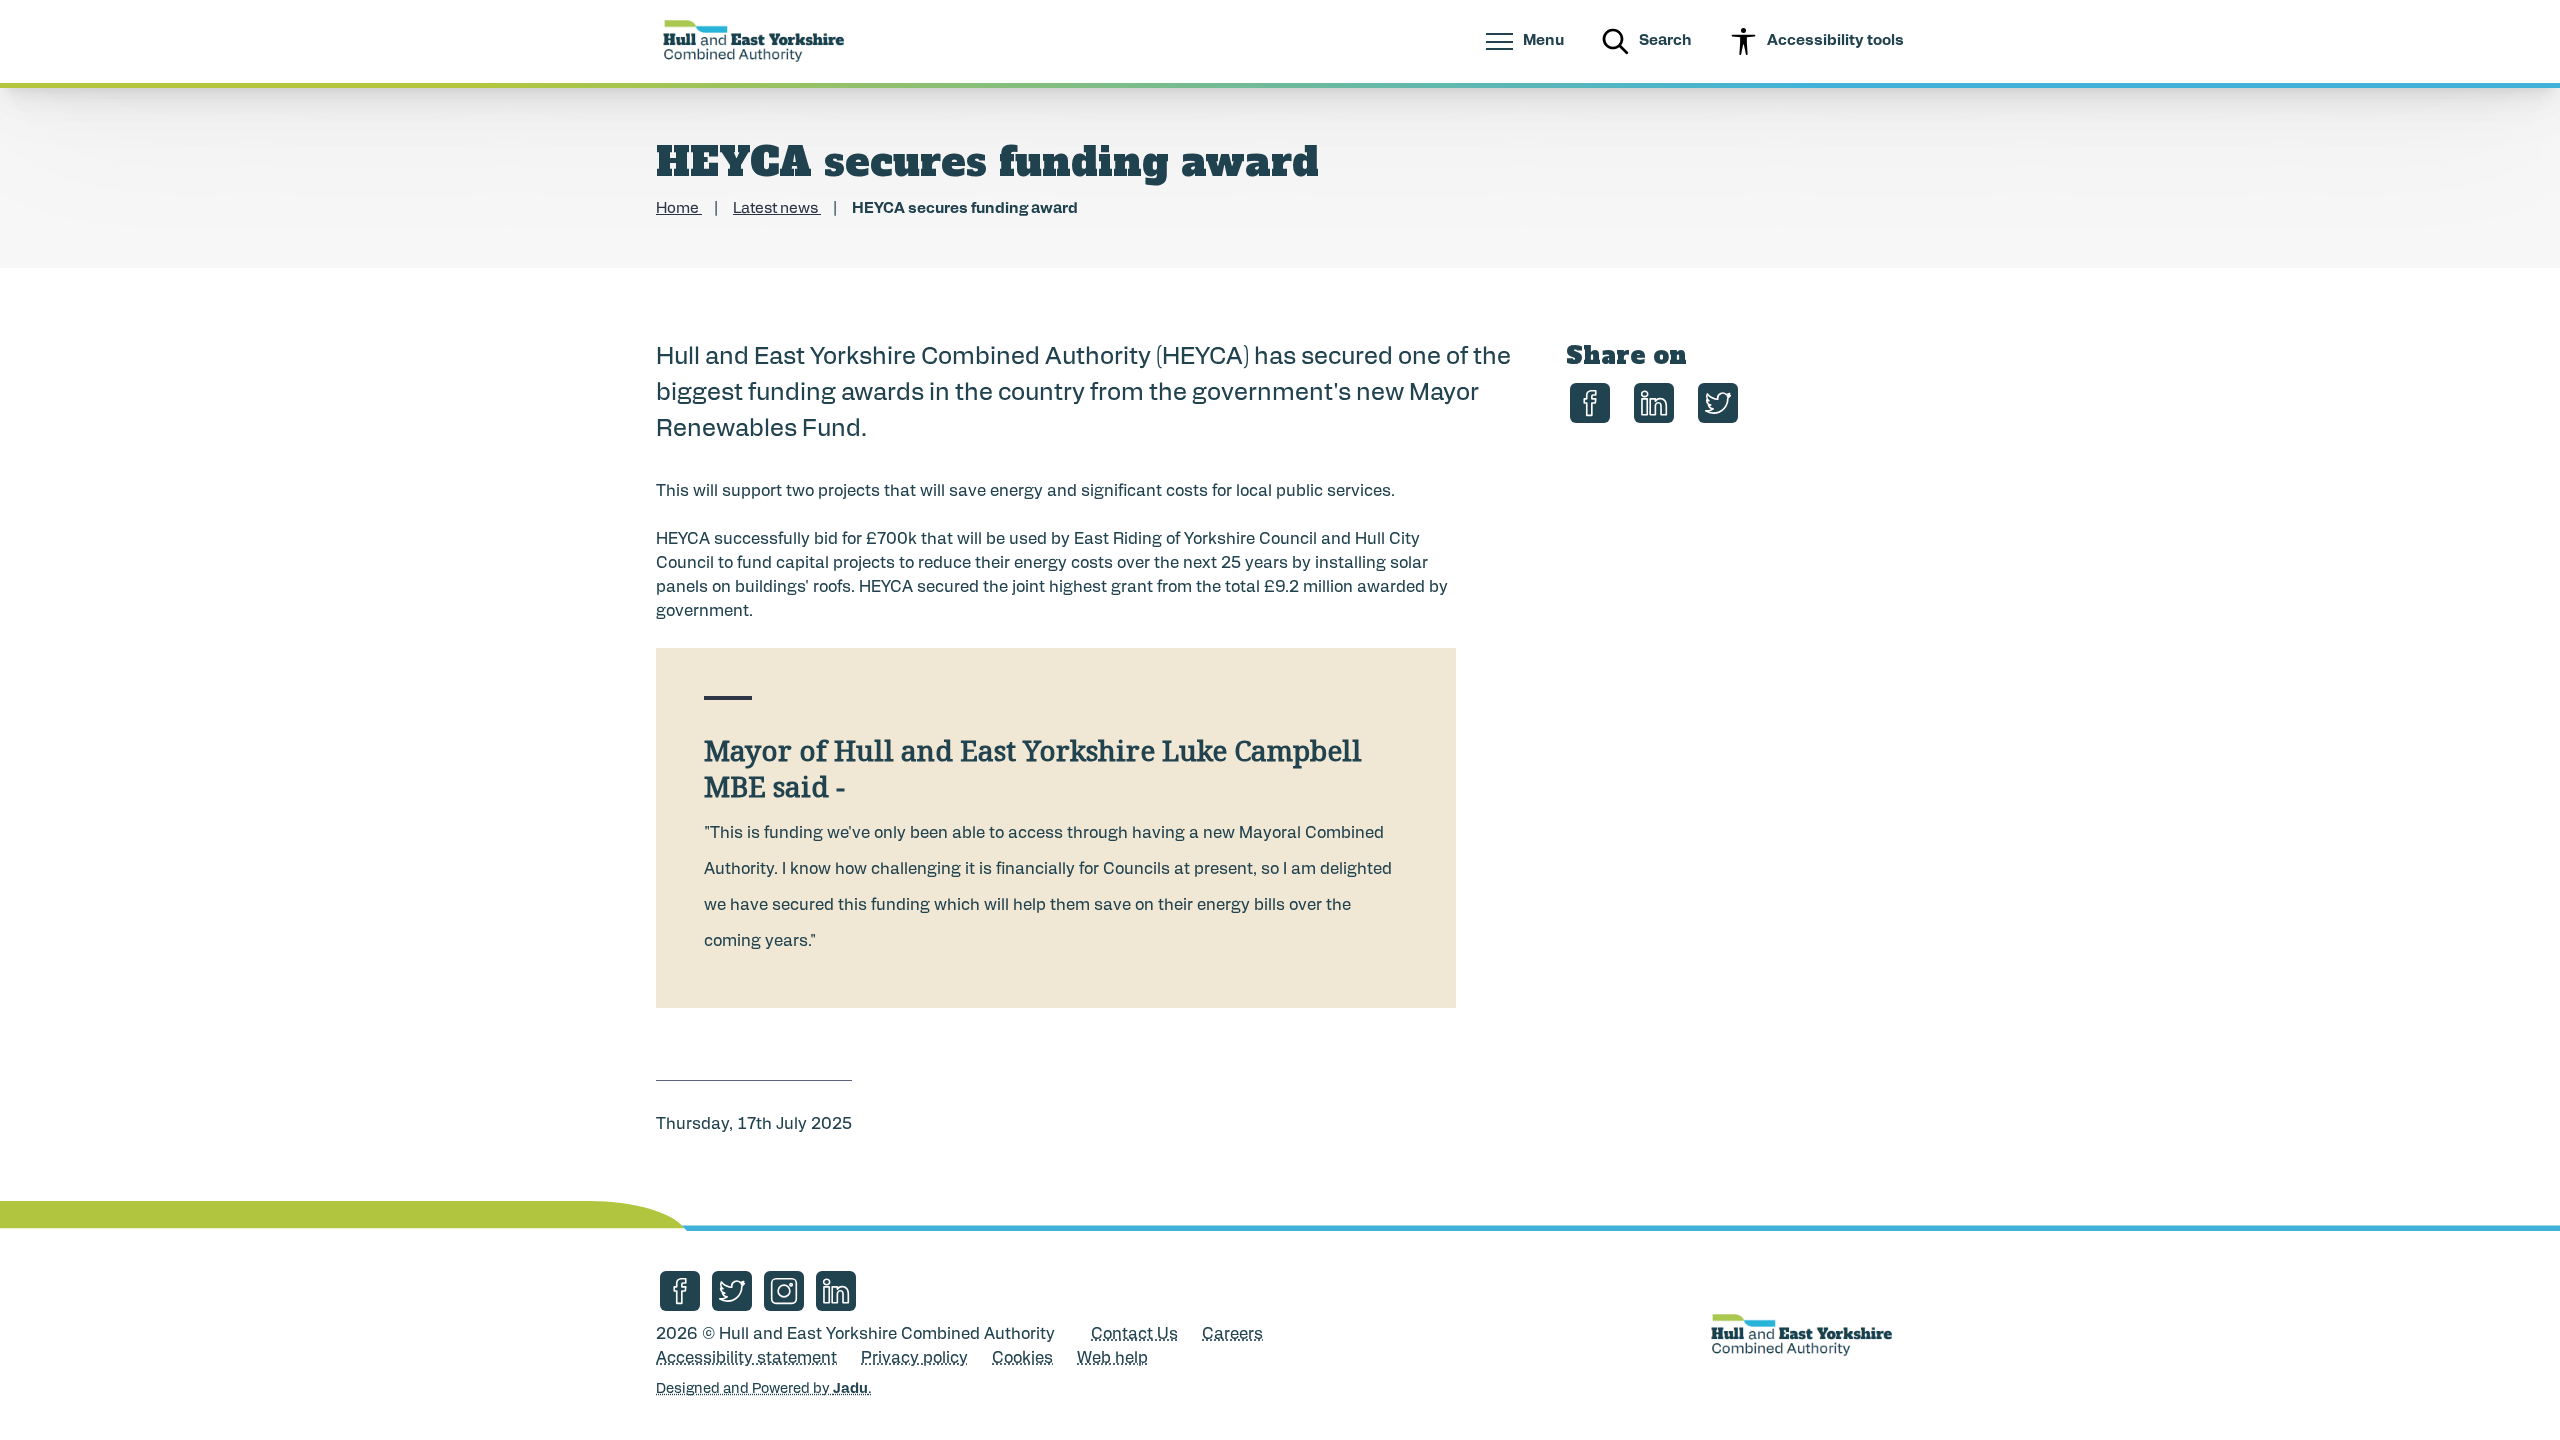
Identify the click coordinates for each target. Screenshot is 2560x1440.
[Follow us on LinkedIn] (836, 1291)
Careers (1232, 1335)
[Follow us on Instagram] (784, 1291)
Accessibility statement (746, 1359)
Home (679, 209)
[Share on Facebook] (1590, 403)
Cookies (1022, 1359)
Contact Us (1134, 1335)
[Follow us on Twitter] (732, 1291)
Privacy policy (914, 1359)
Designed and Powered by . (764, 1389)
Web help (1112, 1359)
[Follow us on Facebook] (680, 1291)
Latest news (777, 209)
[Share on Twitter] (1718, 403)
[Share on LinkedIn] (1654, 403)
